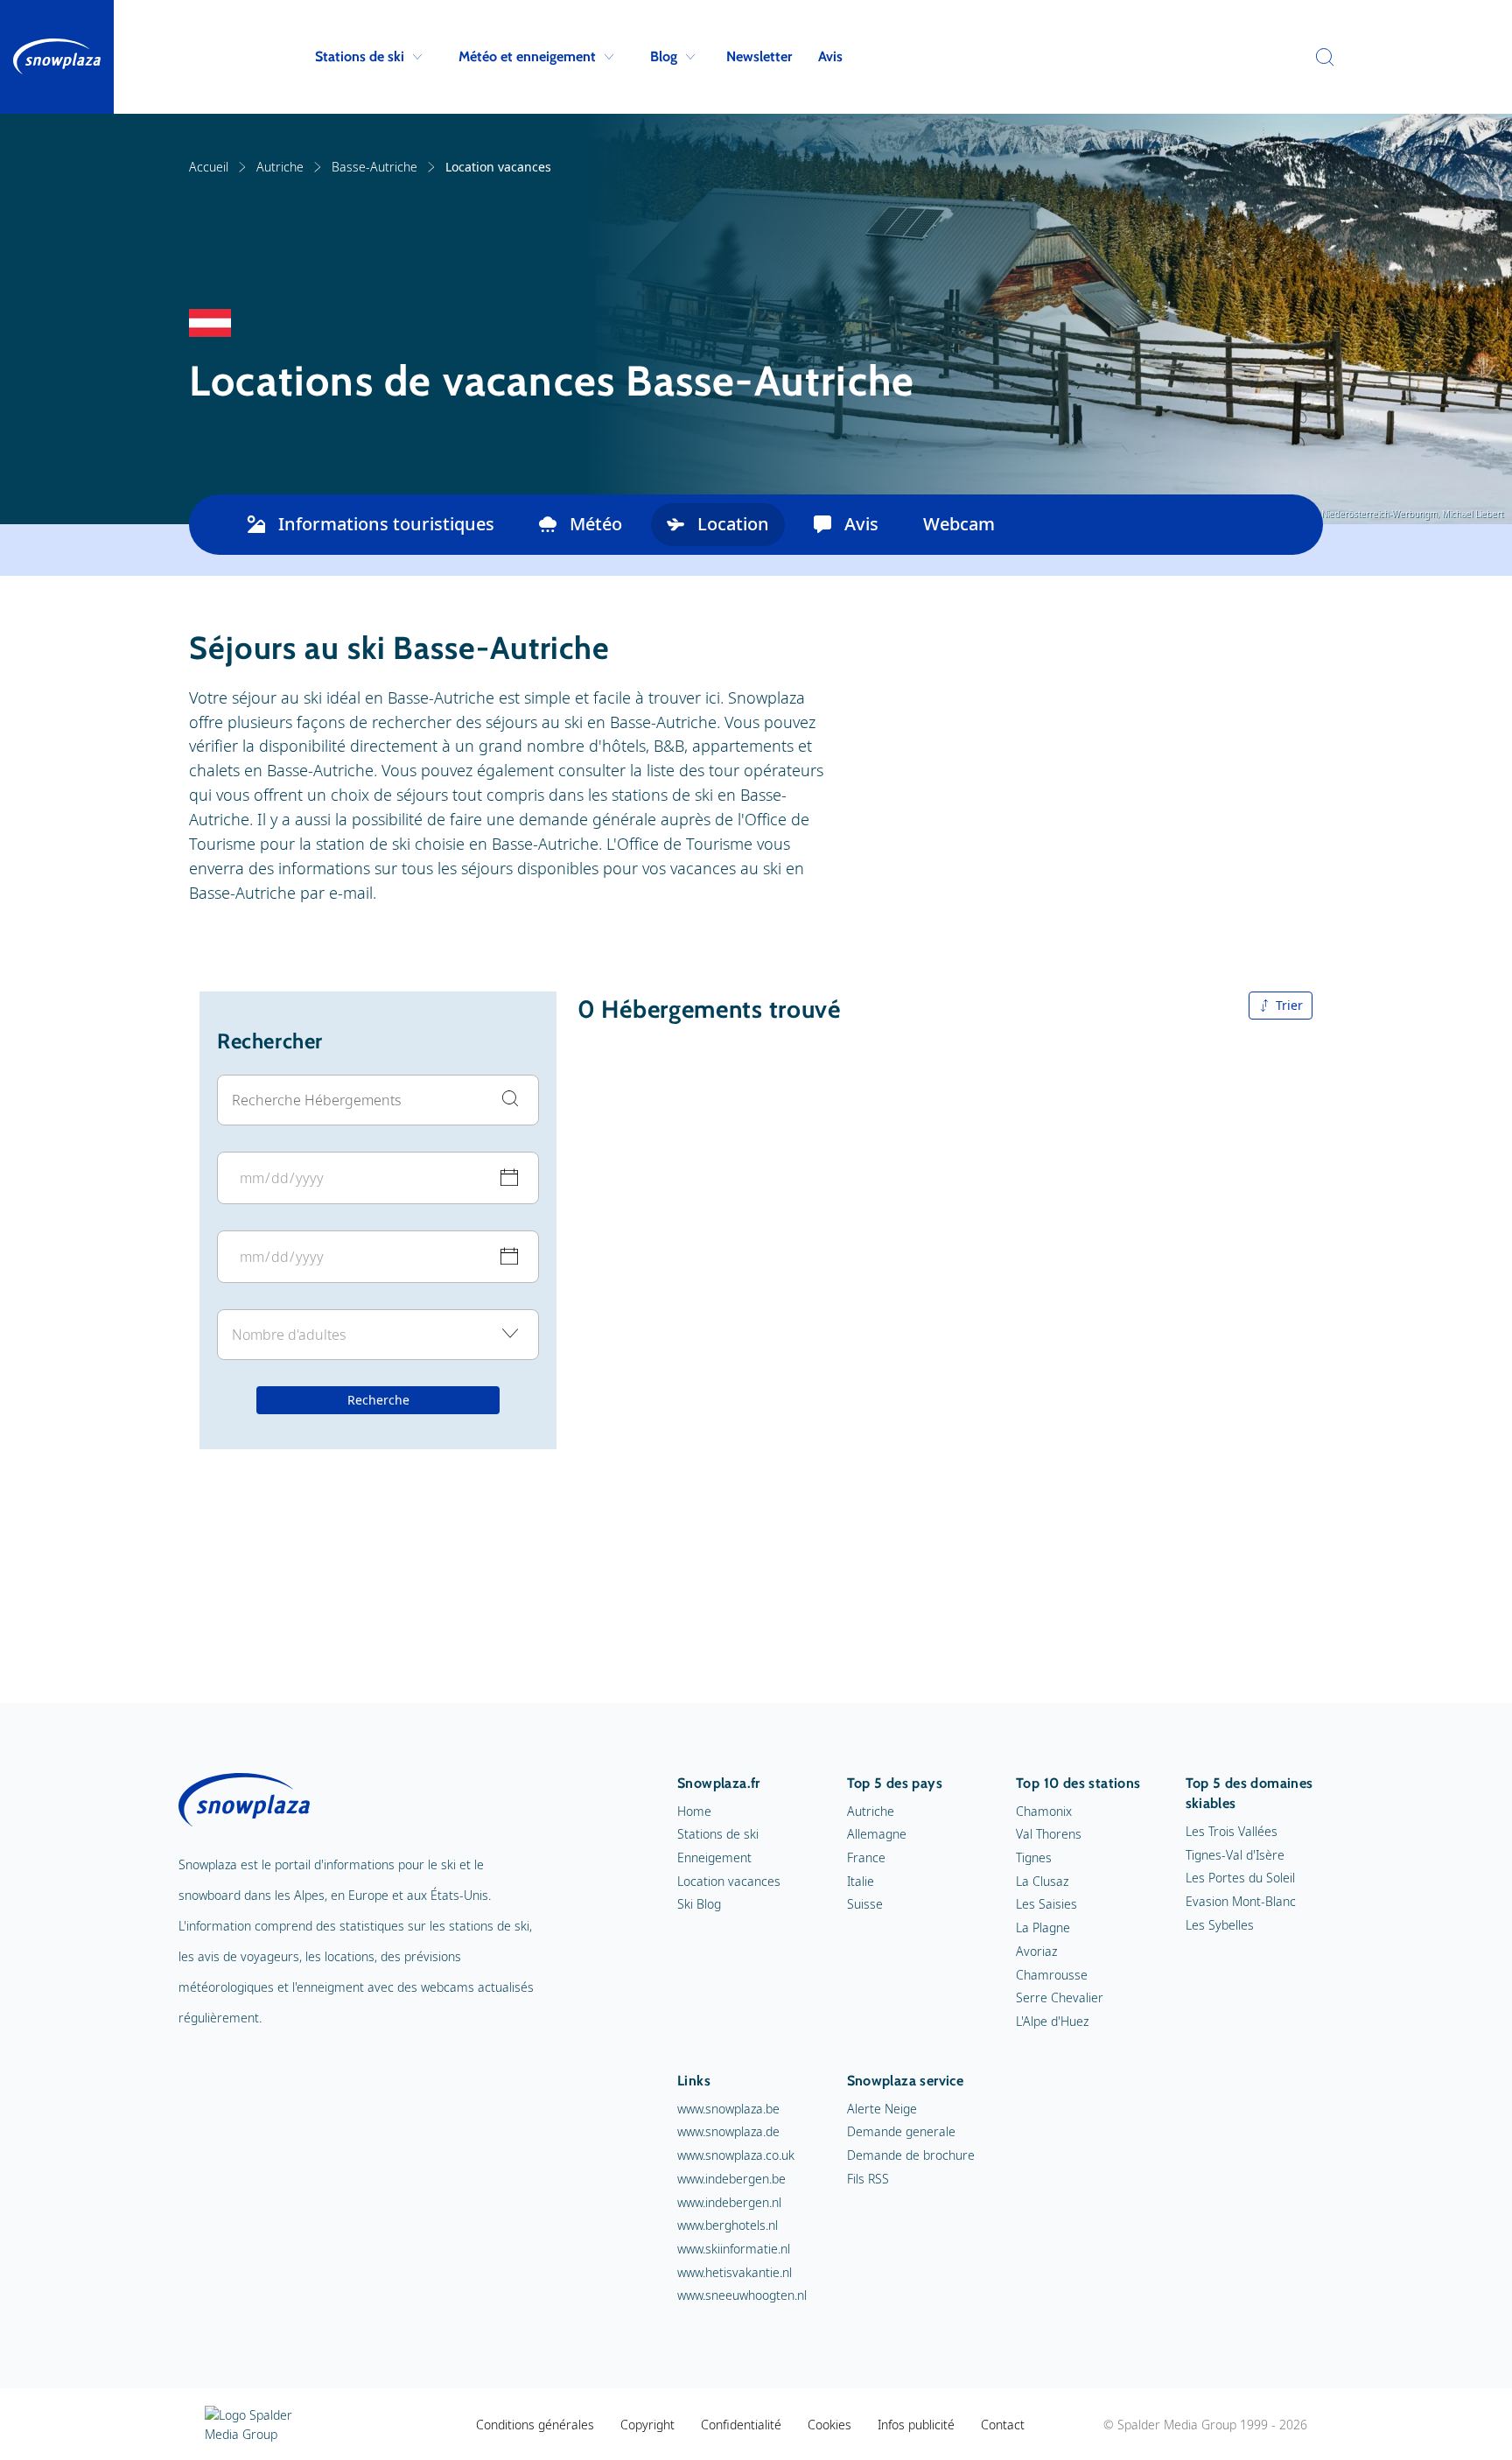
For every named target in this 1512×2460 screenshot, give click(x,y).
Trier (1289, 1005)
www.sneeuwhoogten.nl (742, 2295)
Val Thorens (1049, 1834)
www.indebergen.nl (729, 2202)
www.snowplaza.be (728, 2109)
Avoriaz (1036, 1951)
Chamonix (1044, 1811)
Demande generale (901, 2131)
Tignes (1034, 1857)
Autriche (280, 167)
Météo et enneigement (527, 56)
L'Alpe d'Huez (1052, 2021)
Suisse (865, 1904)
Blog (664, 56)
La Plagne (1043, 1927)
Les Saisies (1046, 1904)
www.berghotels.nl (728, 2225)
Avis (830, 56)
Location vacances (729, 1881)
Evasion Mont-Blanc (1241, 1901)
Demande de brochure (911, 2155)
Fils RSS (868, 2179)
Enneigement (714, 1857)
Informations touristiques (386, 524)
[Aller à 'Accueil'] (57, 57)
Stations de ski (360, 56)
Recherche (378, 1400)
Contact (1003, 2425)
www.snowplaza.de (728, 2131)
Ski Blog (699, 1904)
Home (694, 1811)
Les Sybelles (1220, 1925)
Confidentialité (741, 2425)
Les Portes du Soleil (1240, 1878)
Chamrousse (1052, 1975)
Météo (596, 524)
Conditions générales (535, 2425)
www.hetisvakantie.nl (735, 2272)
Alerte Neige (882, 2109)
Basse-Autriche (374, 167)
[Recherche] (1320, 57)
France (866, 1857)
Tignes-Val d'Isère (1235, 1855)
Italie (861, 1881)
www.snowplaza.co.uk (736, 2155)
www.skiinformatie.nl (734, 2249)
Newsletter (759, 56)
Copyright (647, 2425)
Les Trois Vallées (1232, 1831)
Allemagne (877, 1834)
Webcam (959, 524)
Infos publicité (916, 2425)
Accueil (209, 167)
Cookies (829, 2425)
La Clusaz (1042, 1881)
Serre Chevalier (1060, 1997)
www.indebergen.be (731, 2179)
